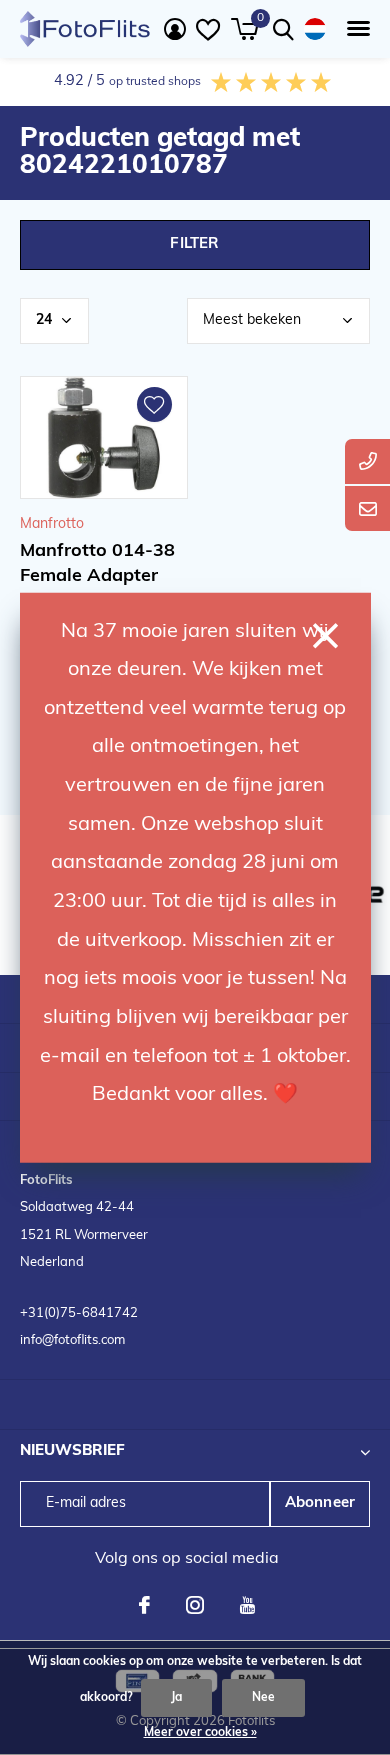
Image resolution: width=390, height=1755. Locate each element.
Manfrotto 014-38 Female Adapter (97, 564)
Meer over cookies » (200, 1733)
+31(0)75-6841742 (79, 1313)
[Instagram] (195, 1605)
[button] (354, 29)
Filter (194, 244)
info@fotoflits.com (72, 1340)
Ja (176, 1698)
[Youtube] (247, 1605)
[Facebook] (144, 1605)
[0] (244, 29)
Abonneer (320, 1503)
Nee (263, 1698)
